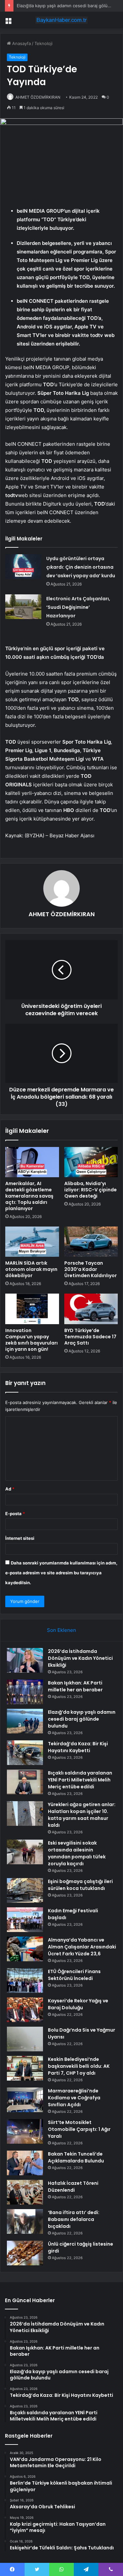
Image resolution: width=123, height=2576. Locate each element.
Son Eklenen (61, 1630)
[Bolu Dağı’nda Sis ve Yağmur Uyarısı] (25, 2039)
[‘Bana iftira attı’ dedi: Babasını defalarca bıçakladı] (25, 2221)
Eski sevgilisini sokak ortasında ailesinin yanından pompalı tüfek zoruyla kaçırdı (77, 1853)
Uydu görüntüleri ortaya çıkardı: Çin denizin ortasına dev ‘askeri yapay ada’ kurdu (81, 567)
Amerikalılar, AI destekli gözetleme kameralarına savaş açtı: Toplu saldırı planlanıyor (29, 1196)
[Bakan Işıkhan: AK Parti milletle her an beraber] (25, 1692)
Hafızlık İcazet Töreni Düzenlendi (73, 2187)
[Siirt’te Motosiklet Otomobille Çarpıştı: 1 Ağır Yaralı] (25, 2131)
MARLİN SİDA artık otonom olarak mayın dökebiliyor (31, 1269)
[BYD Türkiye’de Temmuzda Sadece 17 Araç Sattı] (91, 1309)
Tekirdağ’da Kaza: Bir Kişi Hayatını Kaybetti (78, 1747)
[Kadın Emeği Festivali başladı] (25, 1920)
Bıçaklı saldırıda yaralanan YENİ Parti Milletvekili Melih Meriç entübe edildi (80, 1780)
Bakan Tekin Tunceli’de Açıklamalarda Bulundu (76, 2157)
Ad (10, 1489)
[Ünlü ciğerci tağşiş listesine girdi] (25, 2253)
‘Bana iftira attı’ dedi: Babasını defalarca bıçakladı (74, 2219)
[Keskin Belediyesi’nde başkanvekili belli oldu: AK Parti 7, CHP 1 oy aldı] (25, 2068)
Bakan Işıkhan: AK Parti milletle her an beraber (75, 1686)
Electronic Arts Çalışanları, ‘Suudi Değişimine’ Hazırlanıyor (78, 607)
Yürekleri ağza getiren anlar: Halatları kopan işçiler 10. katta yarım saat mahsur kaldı (82, 1815)
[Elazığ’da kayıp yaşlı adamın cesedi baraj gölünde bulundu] (25, 1721)
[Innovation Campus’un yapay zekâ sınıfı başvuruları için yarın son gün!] (32, 1309)
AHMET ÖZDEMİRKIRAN (38, 97)
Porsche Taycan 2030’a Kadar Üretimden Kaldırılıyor (91, 1269)
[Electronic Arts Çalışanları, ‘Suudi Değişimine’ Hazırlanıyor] (23, 607)
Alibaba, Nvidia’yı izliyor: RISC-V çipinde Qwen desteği (91, 1190)
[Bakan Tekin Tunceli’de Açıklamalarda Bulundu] (25, 2163)
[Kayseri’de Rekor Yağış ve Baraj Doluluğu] (25, 2010)
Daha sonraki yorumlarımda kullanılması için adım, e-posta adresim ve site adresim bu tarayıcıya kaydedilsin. (61, 1573)
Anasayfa (21, 43)
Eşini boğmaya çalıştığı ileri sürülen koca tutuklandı (80, 1885)
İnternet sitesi (20, 1538)
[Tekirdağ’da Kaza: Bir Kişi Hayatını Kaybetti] (25, 1753)
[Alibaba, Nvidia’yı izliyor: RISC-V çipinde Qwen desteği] (91, 1162)
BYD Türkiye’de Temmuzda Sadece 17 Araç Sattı (90, 1337)
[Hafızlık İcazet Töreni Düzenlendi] (25, 2192)
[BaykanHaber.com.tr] (62, 20)
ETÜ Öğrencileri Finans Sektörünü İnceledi (74, 1975)
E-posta (15, 1514)
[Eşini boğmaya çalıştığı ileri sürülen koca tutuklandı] (25, 1890)
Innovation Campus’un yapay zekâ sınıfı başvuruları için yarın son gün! (31, 1340)
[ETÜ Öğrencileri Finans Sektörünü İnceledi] (25, 1980)
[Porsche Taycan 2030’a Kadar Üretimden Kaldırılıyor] (91, 1242)
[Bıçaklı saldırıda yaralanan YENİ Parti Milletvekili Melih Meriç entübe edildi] (25, 1782)
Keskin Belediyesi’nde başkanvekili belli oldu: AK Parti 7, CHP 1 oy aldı (79, 2066)
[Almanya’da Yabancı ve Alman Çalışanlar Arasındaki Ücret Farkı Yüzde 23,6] (25, 1949)
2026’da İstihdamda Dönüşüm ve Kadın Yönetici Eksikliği (80, 1658)
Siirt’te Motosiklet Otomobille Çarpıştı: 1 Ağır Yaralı (79, 2129)
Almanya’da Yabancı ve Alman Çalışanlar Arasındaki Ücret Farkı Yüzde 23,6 (82, 1947)
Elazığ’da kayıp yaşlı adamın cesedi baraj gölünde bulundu (82, 1719)
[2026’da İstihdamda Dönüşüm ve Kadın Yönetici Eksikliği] (25, 1660)
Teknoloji (43, 43)
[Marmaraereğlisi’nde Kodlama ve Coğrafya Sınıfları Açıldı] (25, 2100)
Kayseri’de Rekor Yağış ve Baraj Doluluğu (78, 2004)
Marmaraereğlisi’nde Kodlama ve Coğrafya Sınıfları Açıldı (74, 2098)
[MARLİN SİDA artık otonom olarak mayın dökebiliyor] (32, 1242)
